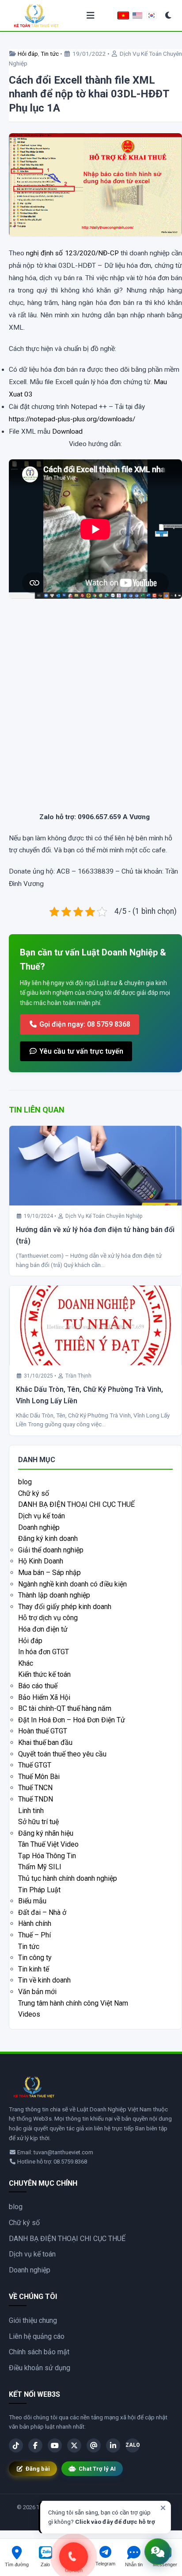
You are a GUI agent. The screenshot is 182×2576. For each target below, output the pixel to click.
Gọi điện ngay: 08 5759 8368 (84, 1024)
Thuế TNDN (36, 1799)
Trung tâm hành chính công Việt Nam (73, 2003)
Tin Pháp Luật (39, 1890)
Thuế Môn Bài (39, 1777)
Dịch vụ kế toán (42, 1516)
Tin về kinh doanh (44, 1980)
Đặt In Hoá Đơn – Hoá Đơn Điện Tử (72, 1720)
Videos (29, 2014)
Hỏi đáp (28, 54)
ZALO (133, 2445)
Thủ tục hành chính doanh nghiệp (68, 1878)
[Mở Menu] (91, 16)
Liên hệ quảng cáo (37, 2336)
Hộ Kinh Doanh (41, 1561)
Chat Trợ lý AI (97, 2469)
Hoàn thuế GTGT (43, 1731)
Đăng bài (38, 2469)
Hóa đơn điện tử (43, 1629)
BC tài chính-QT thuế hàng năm (65, 1708)
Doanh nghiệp (39, 1527)
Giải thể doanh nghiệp (51, 1550)
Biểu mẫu (32, 1901)
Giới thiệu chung (33, 2320)
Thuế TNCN (35, 1788)
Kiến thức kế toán (44, 1674)
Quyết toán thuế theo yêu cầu (62, 1754)
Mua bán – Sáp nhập (49, 1573)
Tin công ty (35, 1958)
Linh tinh (31, 1811)
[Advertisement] (91, 714)
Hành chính (35, 1923)
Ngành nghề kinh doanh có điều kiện (72, 1584)
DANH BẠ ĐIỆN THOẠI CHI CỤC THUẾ (76, 1504)
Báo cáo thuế (38, 1686)
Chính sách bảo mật (39, 2352)
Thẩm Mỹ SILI (40, 1867)
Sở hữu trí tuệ (38, 1822)
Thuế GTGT (35, 1765)
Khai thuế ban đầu (45, 1742)
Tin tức (50, 54)
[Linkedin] (113, 2445)
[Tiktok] (16, 2445)
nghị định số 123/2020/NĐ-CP (72, 253)
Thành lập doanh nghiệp (54, 1595)
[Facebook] (35, 2445)
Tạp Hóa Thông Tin (47, 1856)
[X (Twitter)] (74, 2445)
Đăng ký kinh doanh (48, 1538)
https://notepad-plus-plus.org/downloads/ (72, 419)
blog (25, 1482)
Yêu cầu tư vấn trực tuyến (80, 1051)
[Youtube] (55, 2445)
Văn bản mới (37, 1992)
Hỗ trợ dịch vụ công (48, 1618)
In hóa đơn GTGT (44, 1652)
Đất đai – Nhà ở (42, 1912)
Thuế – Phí (34, 1935)
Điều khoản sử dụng (40, 2368)
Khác (26, 1663)
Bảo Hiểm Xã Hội (44, 1697)
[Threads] (94, 2445)
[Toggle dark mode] (169, 16)
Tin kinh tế (34, 1969)
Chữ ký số (34, 1493)
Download (67, 431)
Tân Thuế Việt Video (48, 1844)
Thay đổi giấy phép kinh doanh (65, 1607)
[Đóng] (163, 2508)
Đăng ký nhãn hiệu (46, 1833)
